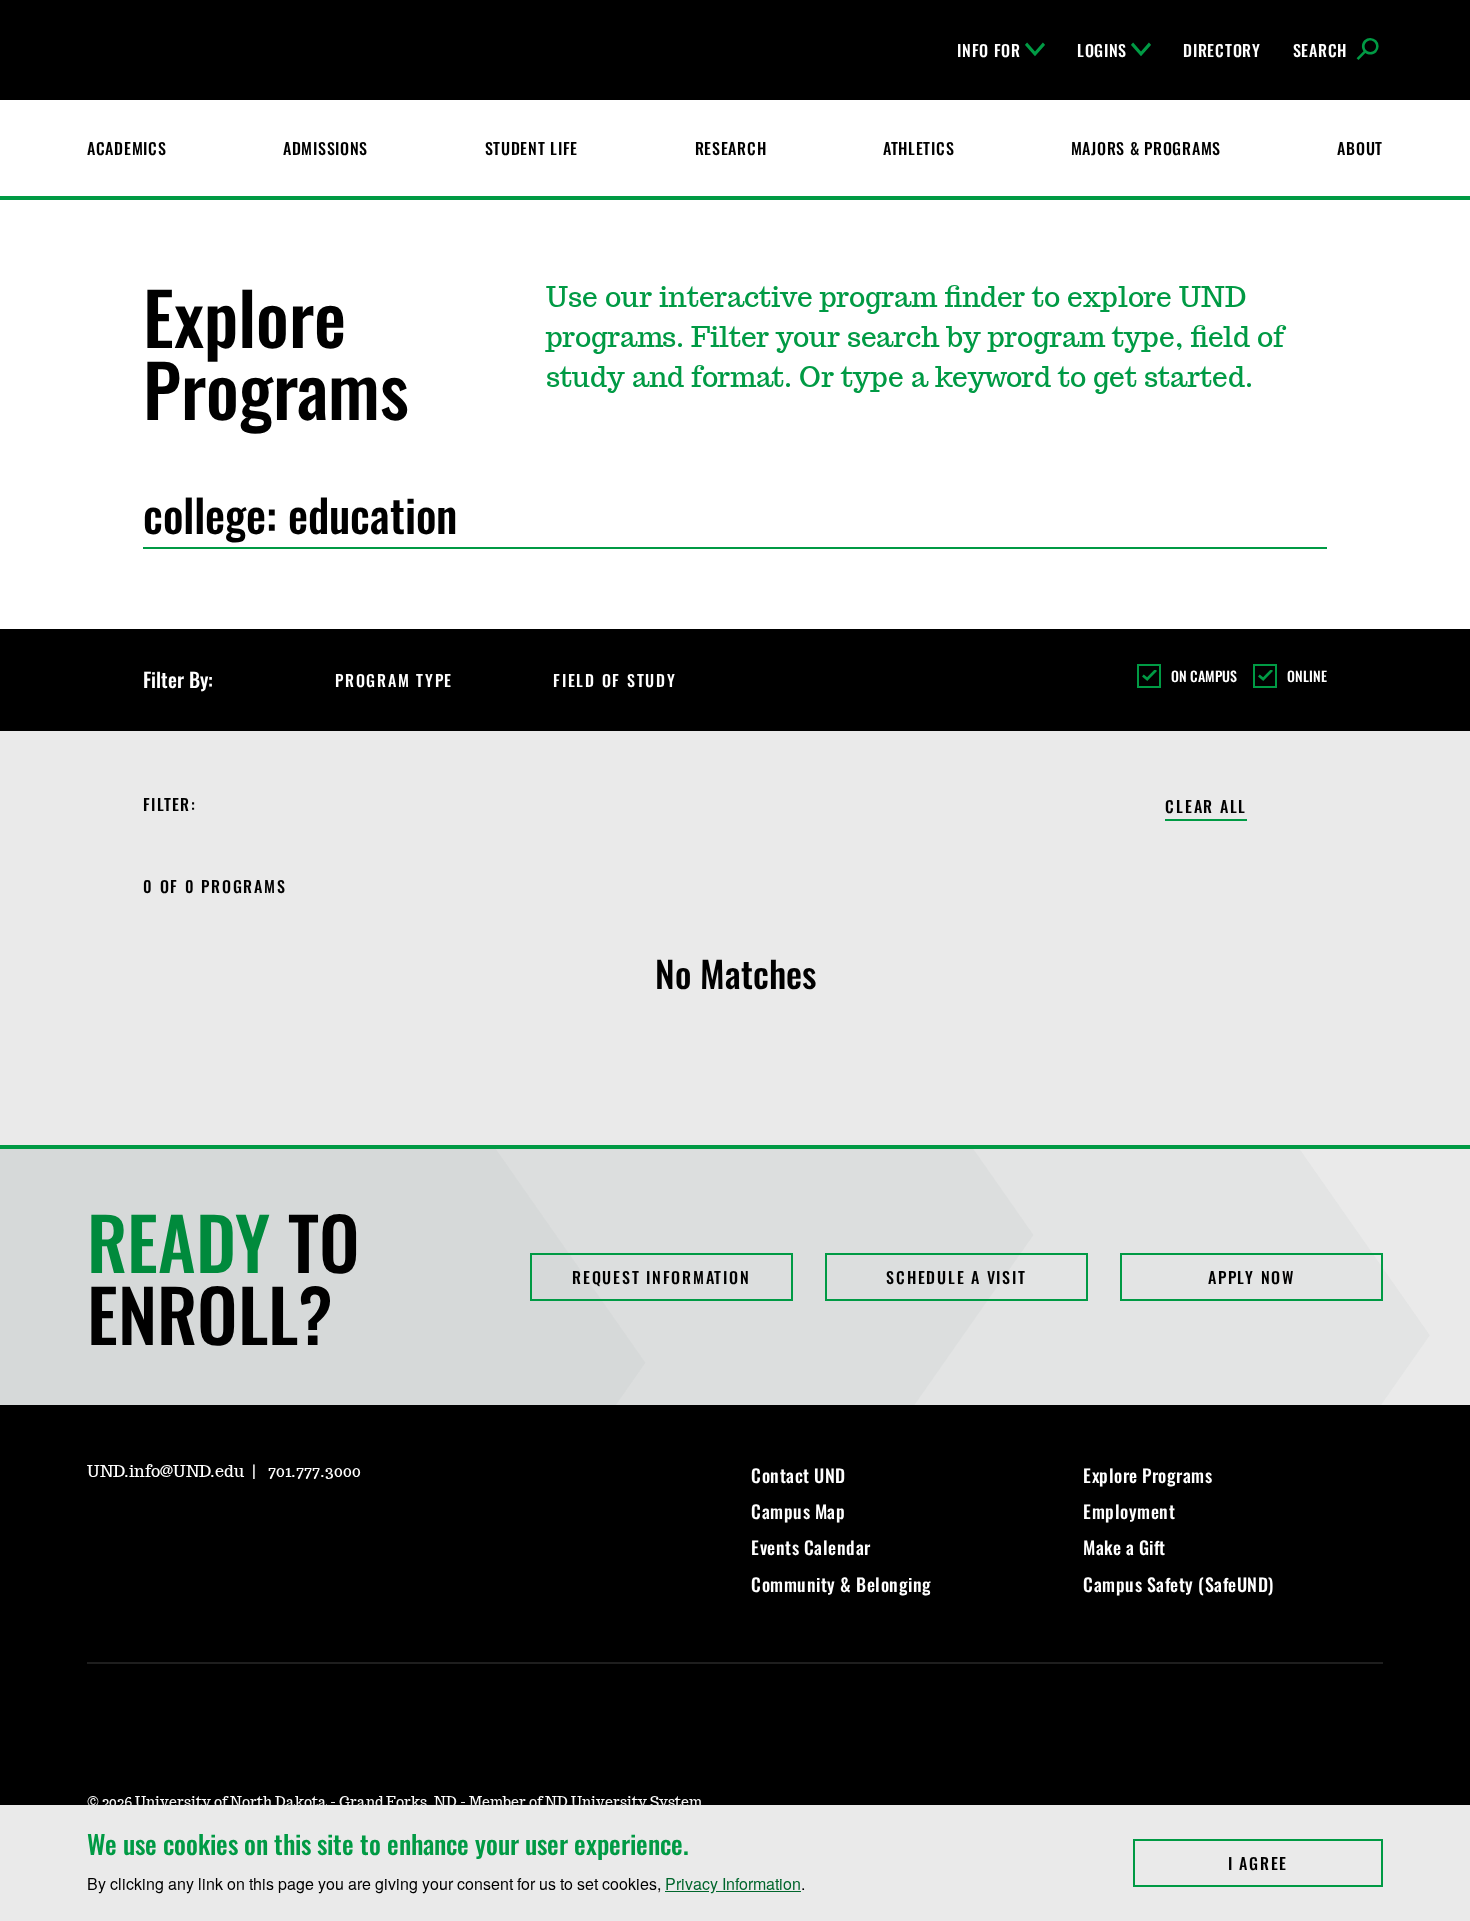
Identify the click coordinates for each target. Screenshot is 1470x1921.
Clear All (1206, 807)
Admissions (325, 148)
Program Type (394, 680)
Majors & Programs (1146, 148)
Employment (1129, 1511)
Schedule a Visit (956, 1277)
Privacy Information (733, 1883)
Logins (1102, 50)
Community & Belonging (841, 1584)
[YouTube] (245, 1529)
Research (731, 148)
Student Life (532, 148)
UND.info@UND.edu (165, 1472)
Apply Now (1251, 1277)
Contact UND (798, 1475)
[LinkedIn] (197, 1529)
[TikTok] (293, 1529)
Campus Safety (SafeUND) (1178, 1584)
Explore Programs (1147, 1475)
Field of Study (615, 680)
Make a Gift (1124, 1547)
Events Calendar (811, 1547)
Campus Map (798, 1511)
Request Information (661, 1277)
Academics (126, 148)
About (1360, 148)
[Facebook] (149, 1529)
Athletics (918, 148)
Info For (989, 50)
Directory (1221, 50)
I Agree (1305, 1863)
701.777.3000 (314, 1472)
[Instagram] (101, 1529)
